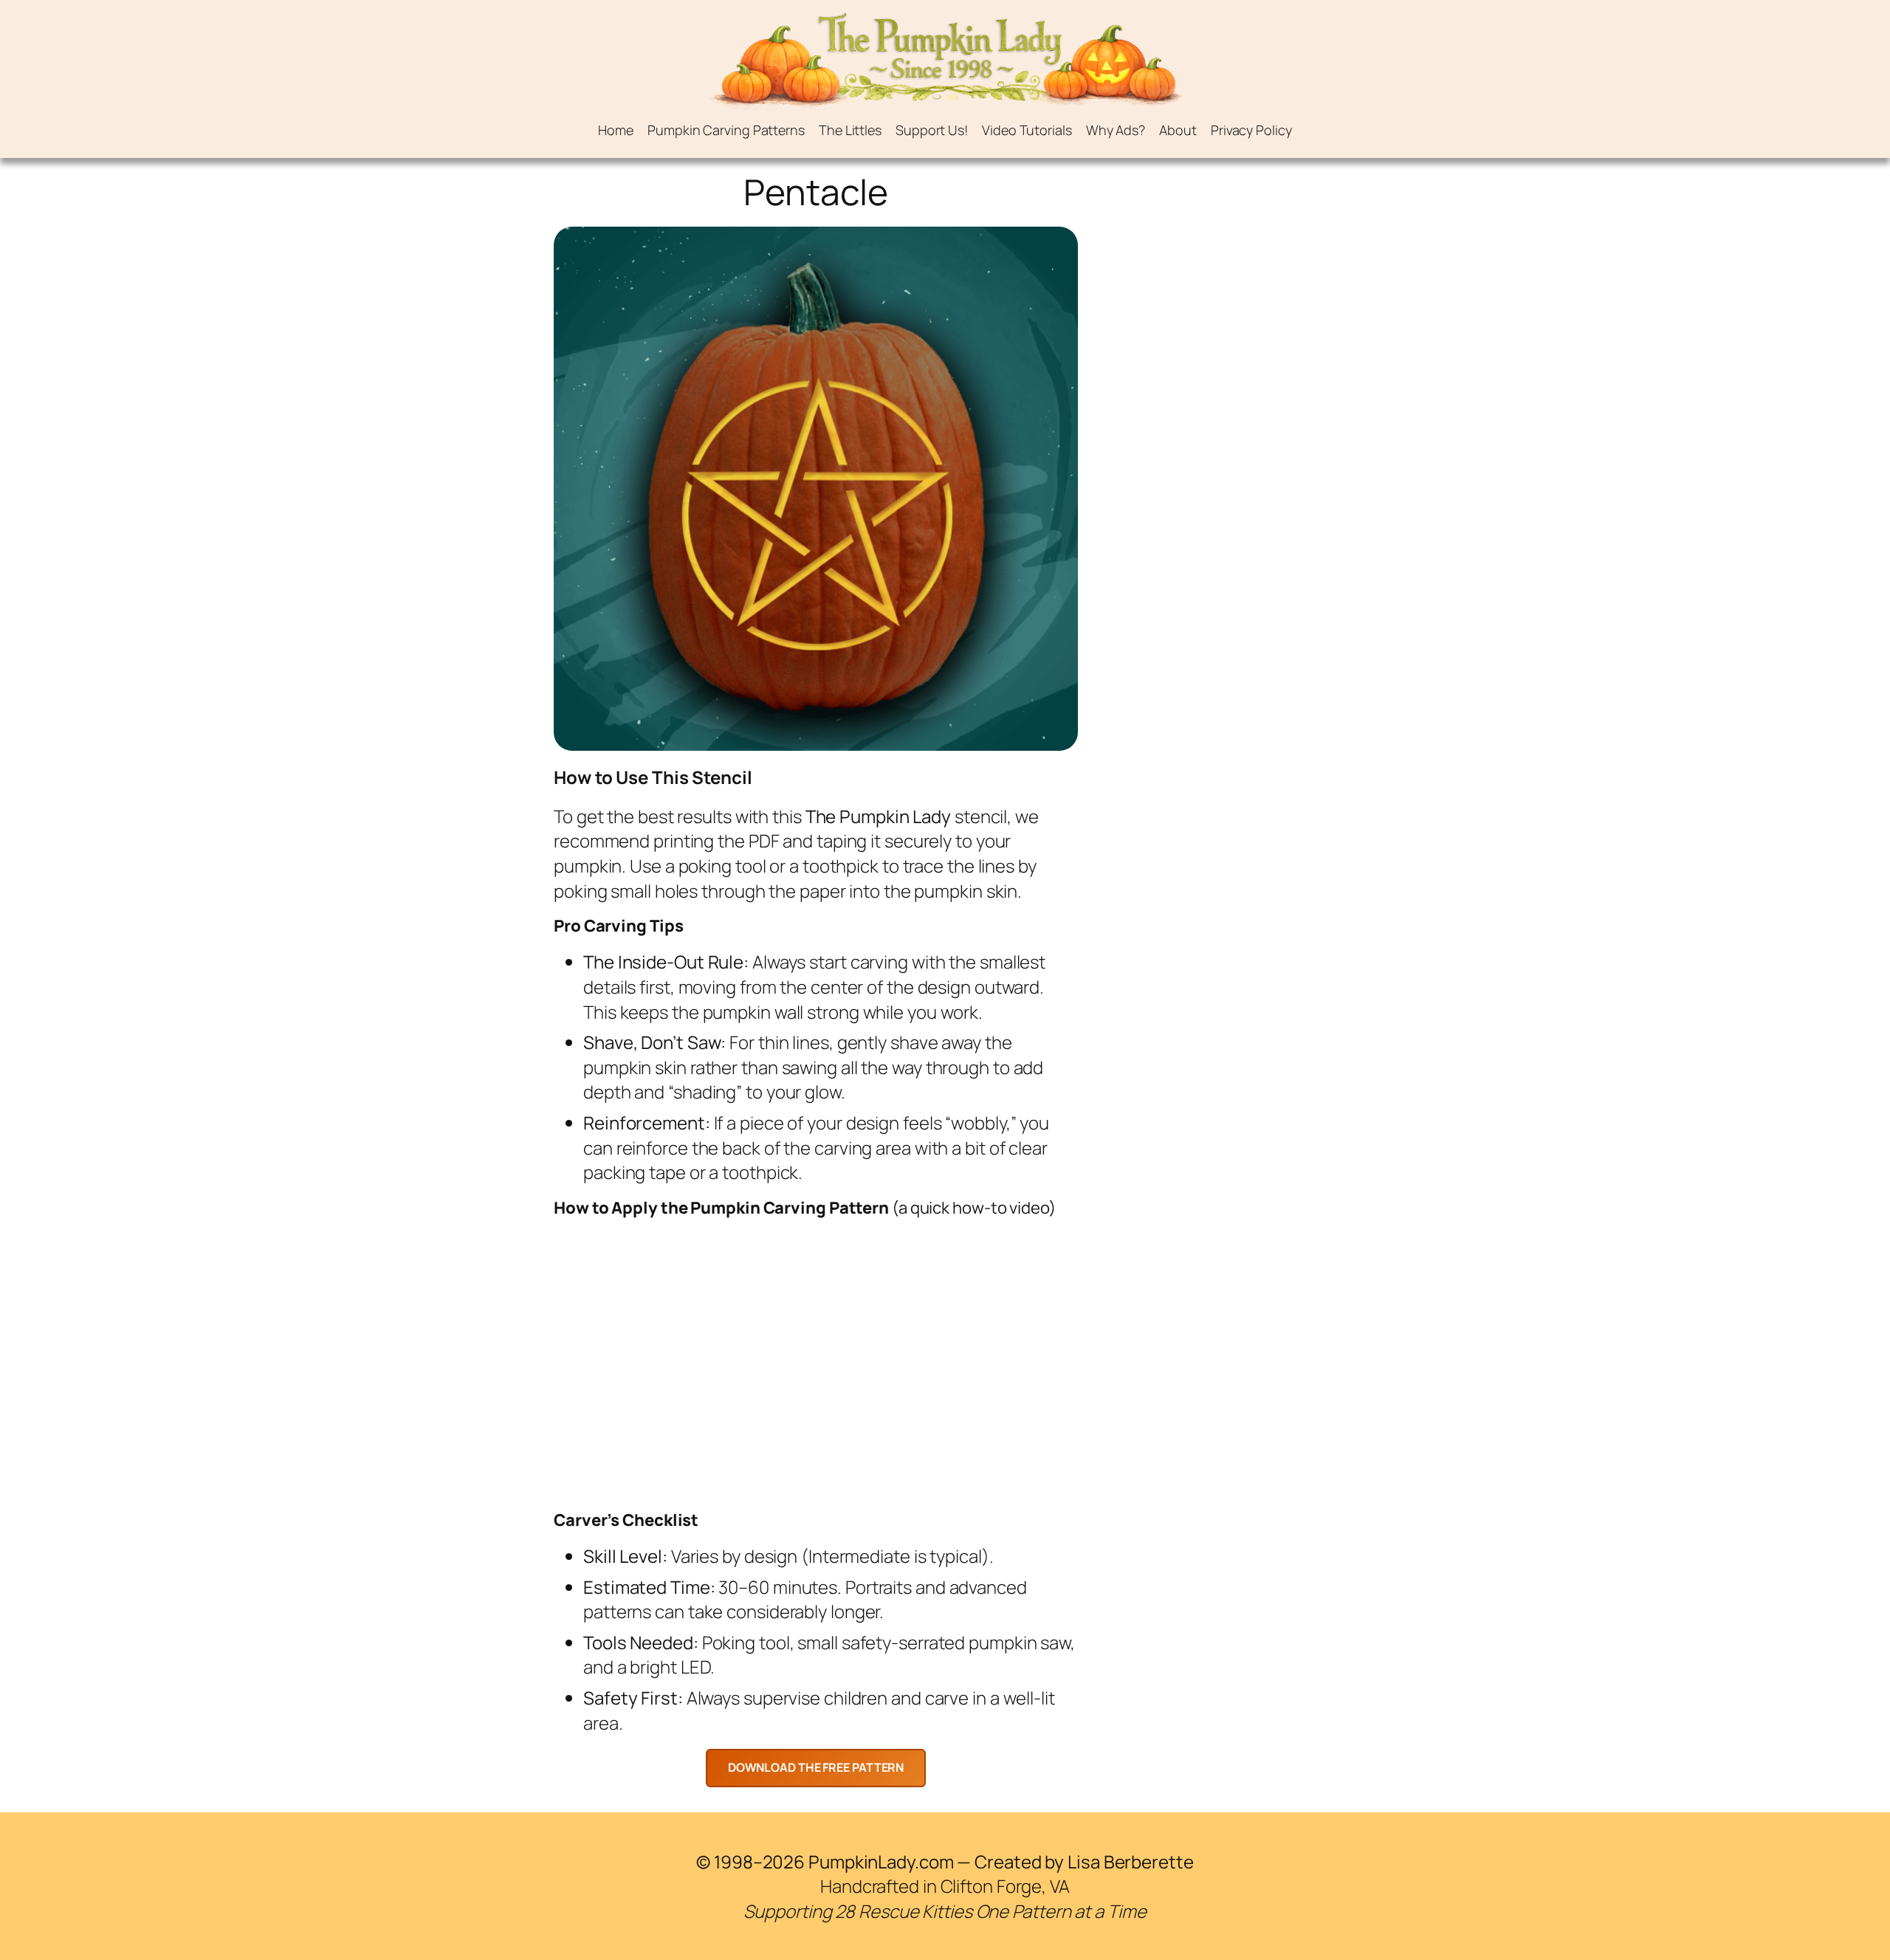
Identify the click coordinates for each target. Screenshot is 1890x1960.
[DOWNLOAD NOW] (816, 1768)
